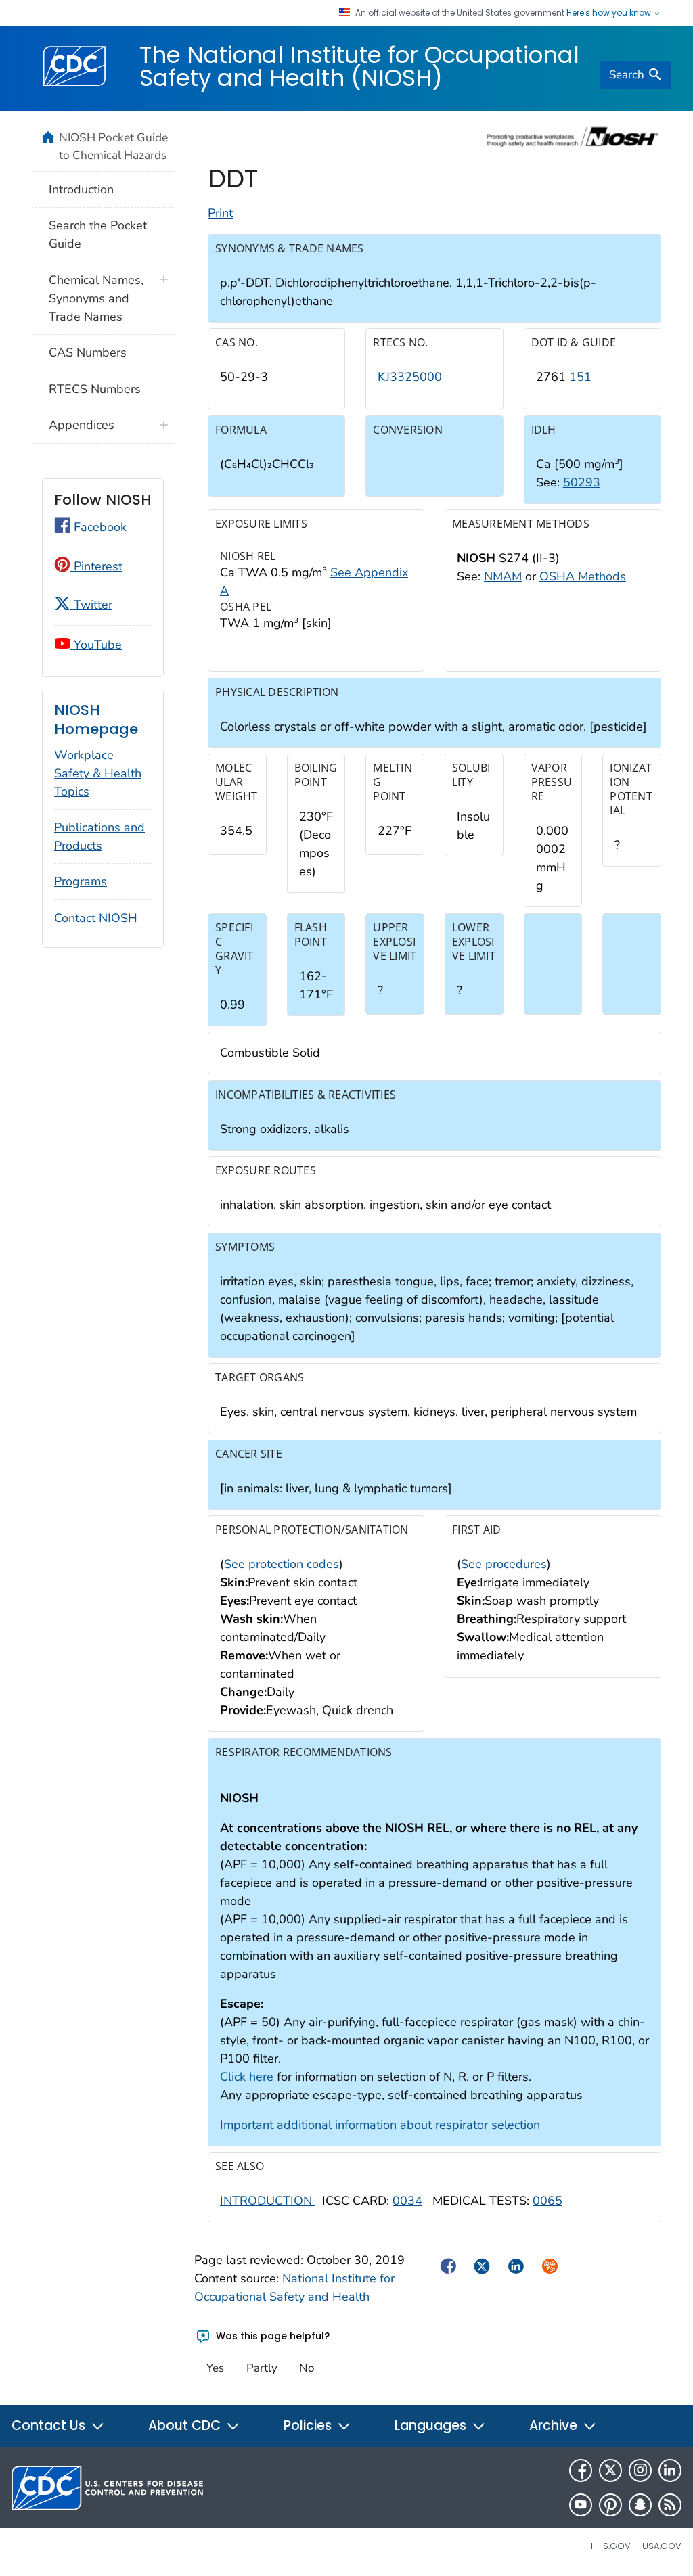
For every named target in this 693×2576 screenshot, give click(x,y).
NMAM (503, 576)
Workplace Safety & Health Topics (98, 773)
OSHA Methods (583, 576)
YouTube (96, 645)
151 (580, 377)
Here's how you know (610, 13)
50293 (582, 482)
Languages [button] (432, 2425)
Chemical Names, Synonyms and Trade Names (96, 298)
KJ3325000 (410, 377)
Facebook (98, 527)
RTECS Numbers (95, 389)
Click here (247, 2077)
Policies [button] (309, 2425)
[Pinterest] (610, 2505)
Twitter (91, 605)
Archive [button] (555, 2425)
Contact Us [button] (50, 2425)
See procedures (504, 1564)
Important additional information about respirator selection (380, 2125)
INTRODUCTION (268, 2201)
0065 (547, 2201)
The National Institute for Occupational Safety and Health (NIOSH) (359, 66)
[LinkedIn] (670, 2470)
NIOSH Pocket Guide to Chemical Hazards (113, 146)
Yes (215, 2368)
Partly (262, 2368)
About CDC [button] (186, 2425)
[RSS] (670, 2505)
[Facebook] (581, 2470)
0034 (407, 2201)
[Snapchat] (640, 2505)
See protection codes (282, 1564)
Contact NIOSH (96, 918)
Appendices (82, 425)
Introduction (81, 189)
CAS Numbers (88, 352)
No (307, 2368)
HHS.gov (611, 2546)
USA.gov (662, 2546)
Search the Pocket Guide (98, 234)
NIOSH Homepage (96, 719)
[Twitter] (610, 2470)
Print (220, 213)
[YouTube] (581, 2505)
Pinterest (96, 566)
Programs (81, 881)
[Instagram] (640, 2470)
